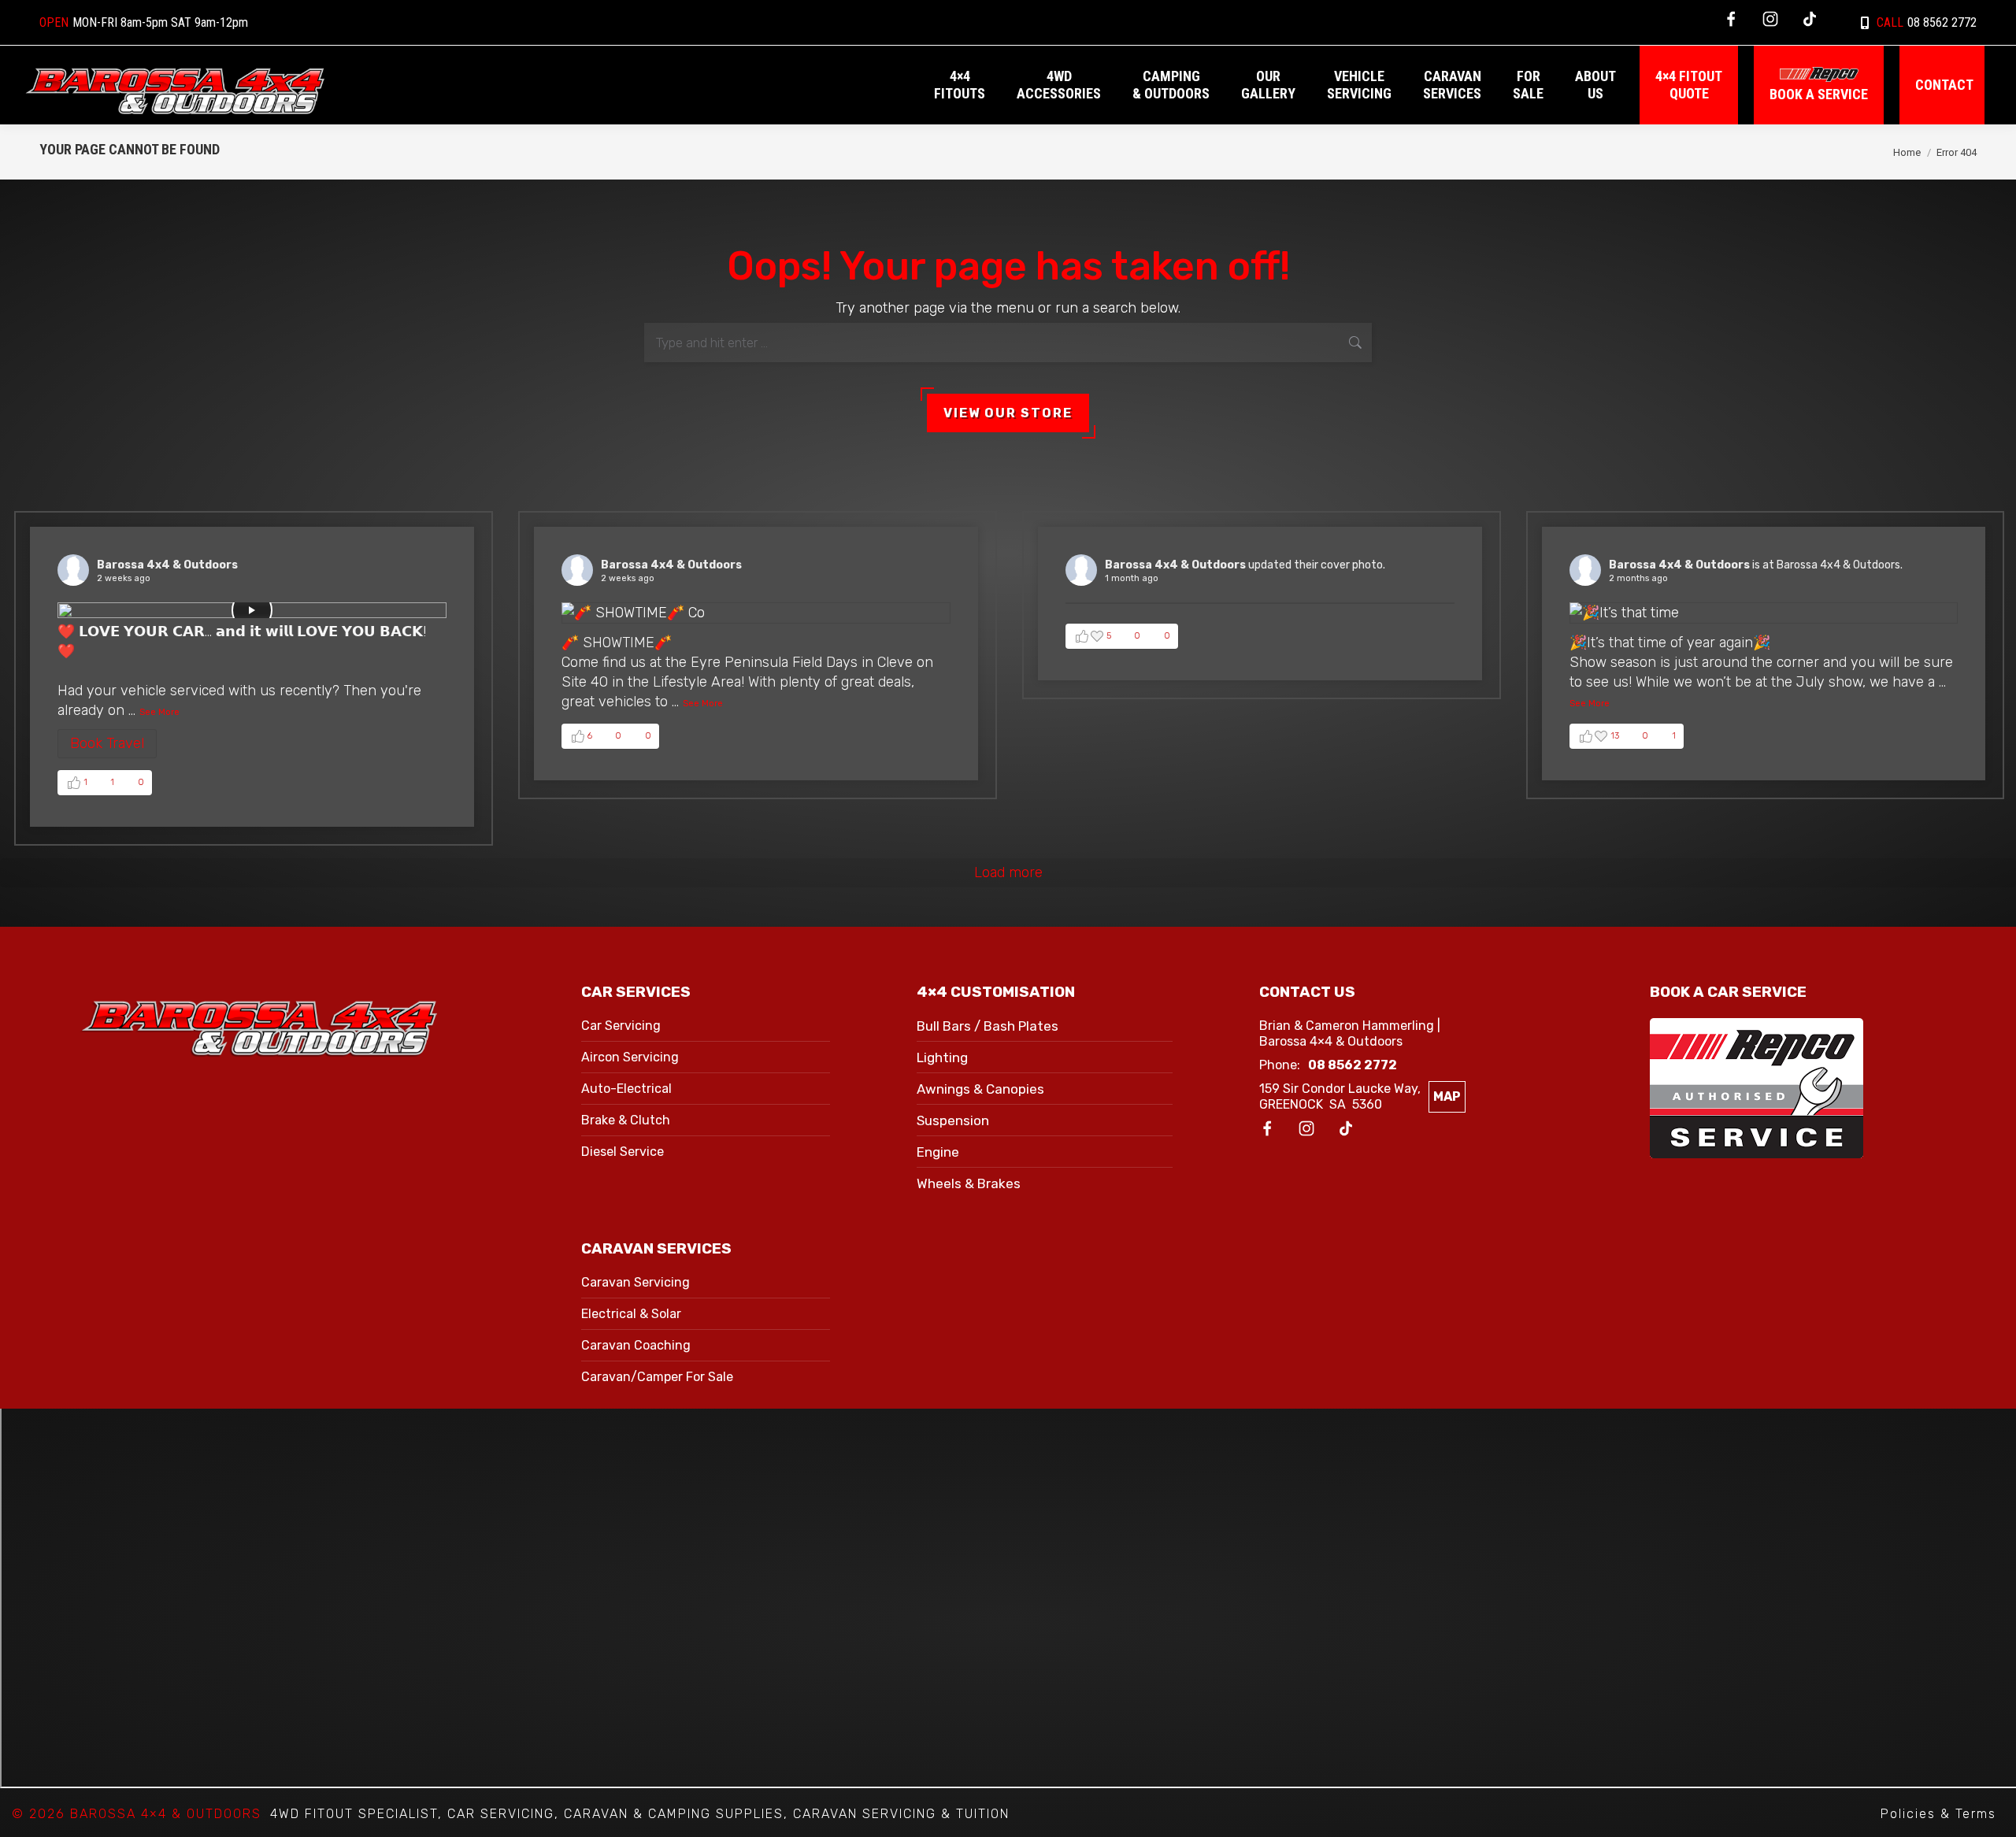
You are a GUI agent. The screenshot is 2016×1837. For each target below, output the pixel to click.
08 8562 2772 (1927, 22)
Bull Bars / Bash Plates (988, 1026)
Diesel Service (623, 1152)
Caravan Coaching (636, 1345)
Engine (938, 1152)
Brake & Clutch (626, 1120)
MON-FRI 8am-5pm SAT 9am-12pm (144, 22)
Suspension (953, 1120)
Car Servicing (621, 1026)
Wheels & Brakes (969, 1183)
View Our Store (1008, 413)
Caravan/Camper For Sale (657, 1377)
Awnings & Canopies (980, 1089)
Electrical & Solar (631, 1314)
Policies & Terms (1938, 1814)
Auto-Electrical (626, 1089)
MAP (1447, 1096)
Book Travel (107, 743)
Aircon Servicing (630, 1057)
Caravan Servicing (636, 1282)
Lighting (942, 1057)
